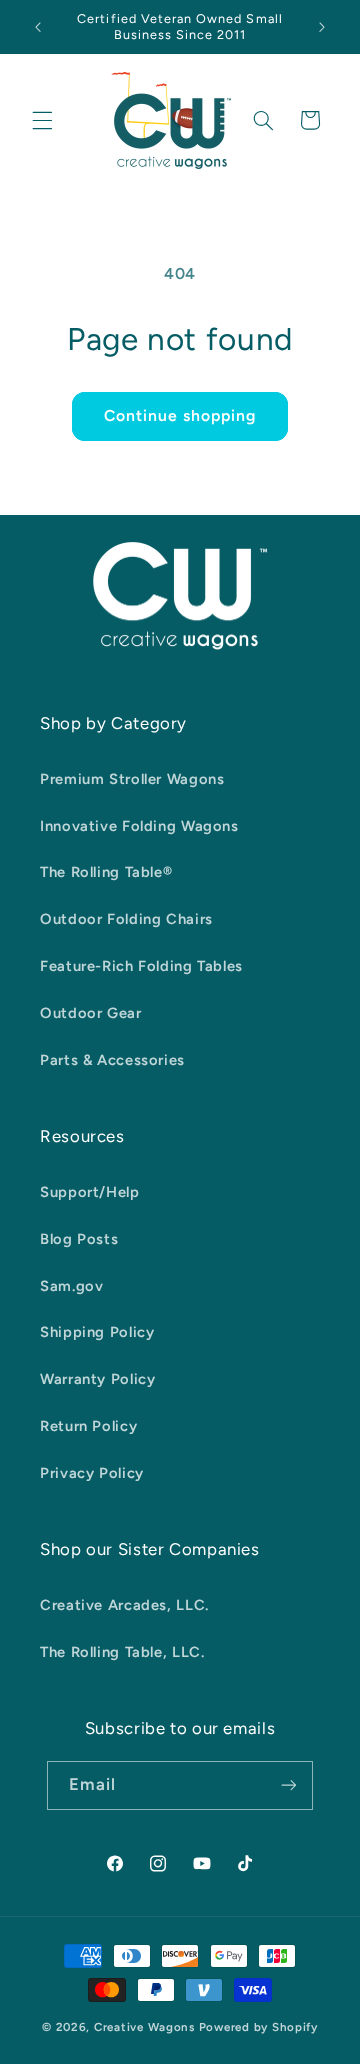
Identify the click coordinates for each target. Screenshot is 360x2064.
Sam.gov (71, 1286)
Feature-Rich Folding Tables (141, 966)
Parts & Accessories (112, 1060)
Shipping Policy (97, 1332)
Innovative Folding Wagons (139, 826)
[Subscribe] (289, 1785)
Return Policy (88, 1426)
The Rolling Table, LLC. (122, 1652)
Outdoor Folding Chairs (126, 919)
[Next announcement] (322, 27)
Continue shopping (180, 415)
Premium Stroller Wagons (132, 779)
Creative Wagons (144, 2027)
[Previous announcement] (38, 27)
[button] (42, 120)
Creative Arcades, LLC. (124, 1605)
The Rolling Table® (106, 872)
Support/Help (90, 1192)
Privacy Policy (92, 1473)
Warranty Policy (97, 1379)
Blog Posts (79, 1239)
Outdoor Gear (91, 1013)
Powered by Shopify (258, 2027)
